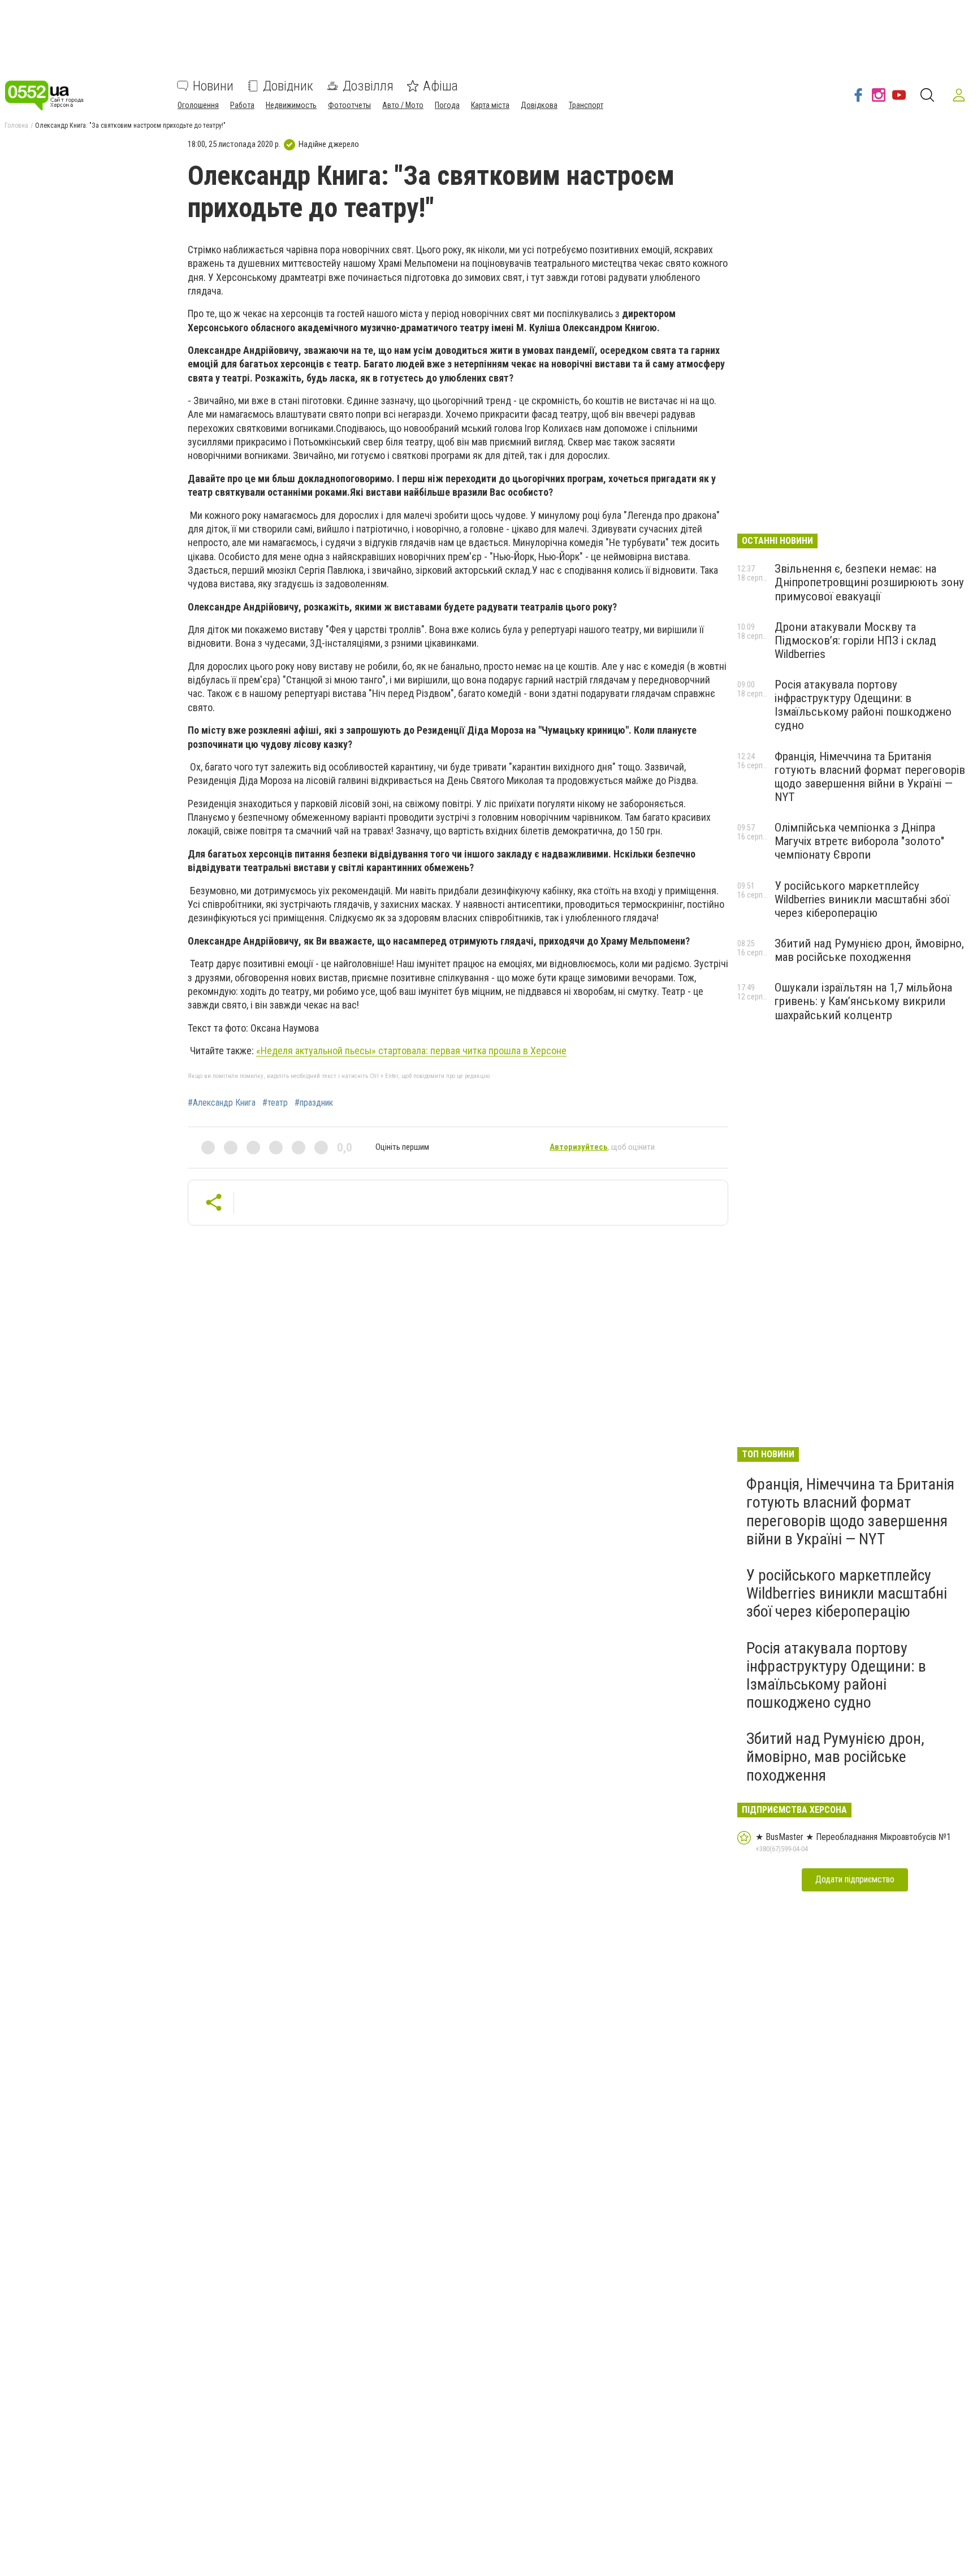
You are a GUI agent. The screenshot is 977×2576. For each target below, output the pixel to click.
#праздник (314, 1103)
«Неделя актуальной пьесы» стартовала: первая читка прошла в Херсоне (411, 1051)
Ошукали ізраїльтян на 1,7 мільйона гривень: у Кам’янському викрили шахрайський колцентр (863, 1001)
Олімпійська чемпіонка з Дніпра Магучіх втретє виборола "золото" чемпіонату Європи (859, 841)
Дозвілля (368, 86)
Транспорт (586, 105)
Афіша (440, 86)
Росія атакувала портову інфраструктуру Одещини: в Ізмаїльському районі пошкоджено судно (863, 705)
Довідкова (539, 105)
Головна (16, 125)
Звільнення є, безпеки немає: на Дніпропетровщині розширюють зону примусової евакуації (869, 582)
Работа (242, 105)
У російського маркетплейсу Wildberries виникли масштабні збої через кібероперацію (862, 899)
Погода (447, 105)
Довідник (288, 86)
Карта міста (490, 105)
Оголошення (198, 105)
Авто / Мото (403, 105)
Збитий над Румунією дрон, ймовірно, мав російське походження (869, 950)
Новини (213, 86)
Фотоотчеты (349, 105)
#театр (275, 1103)
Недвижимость (291, 105)
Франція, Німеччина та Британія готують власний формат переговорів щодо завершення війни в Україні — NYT (870, 777)
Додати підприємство (855, 1879)
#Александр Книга (222, 1103)
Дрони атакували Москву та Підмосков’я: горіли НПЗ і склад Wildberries (855, 640)
